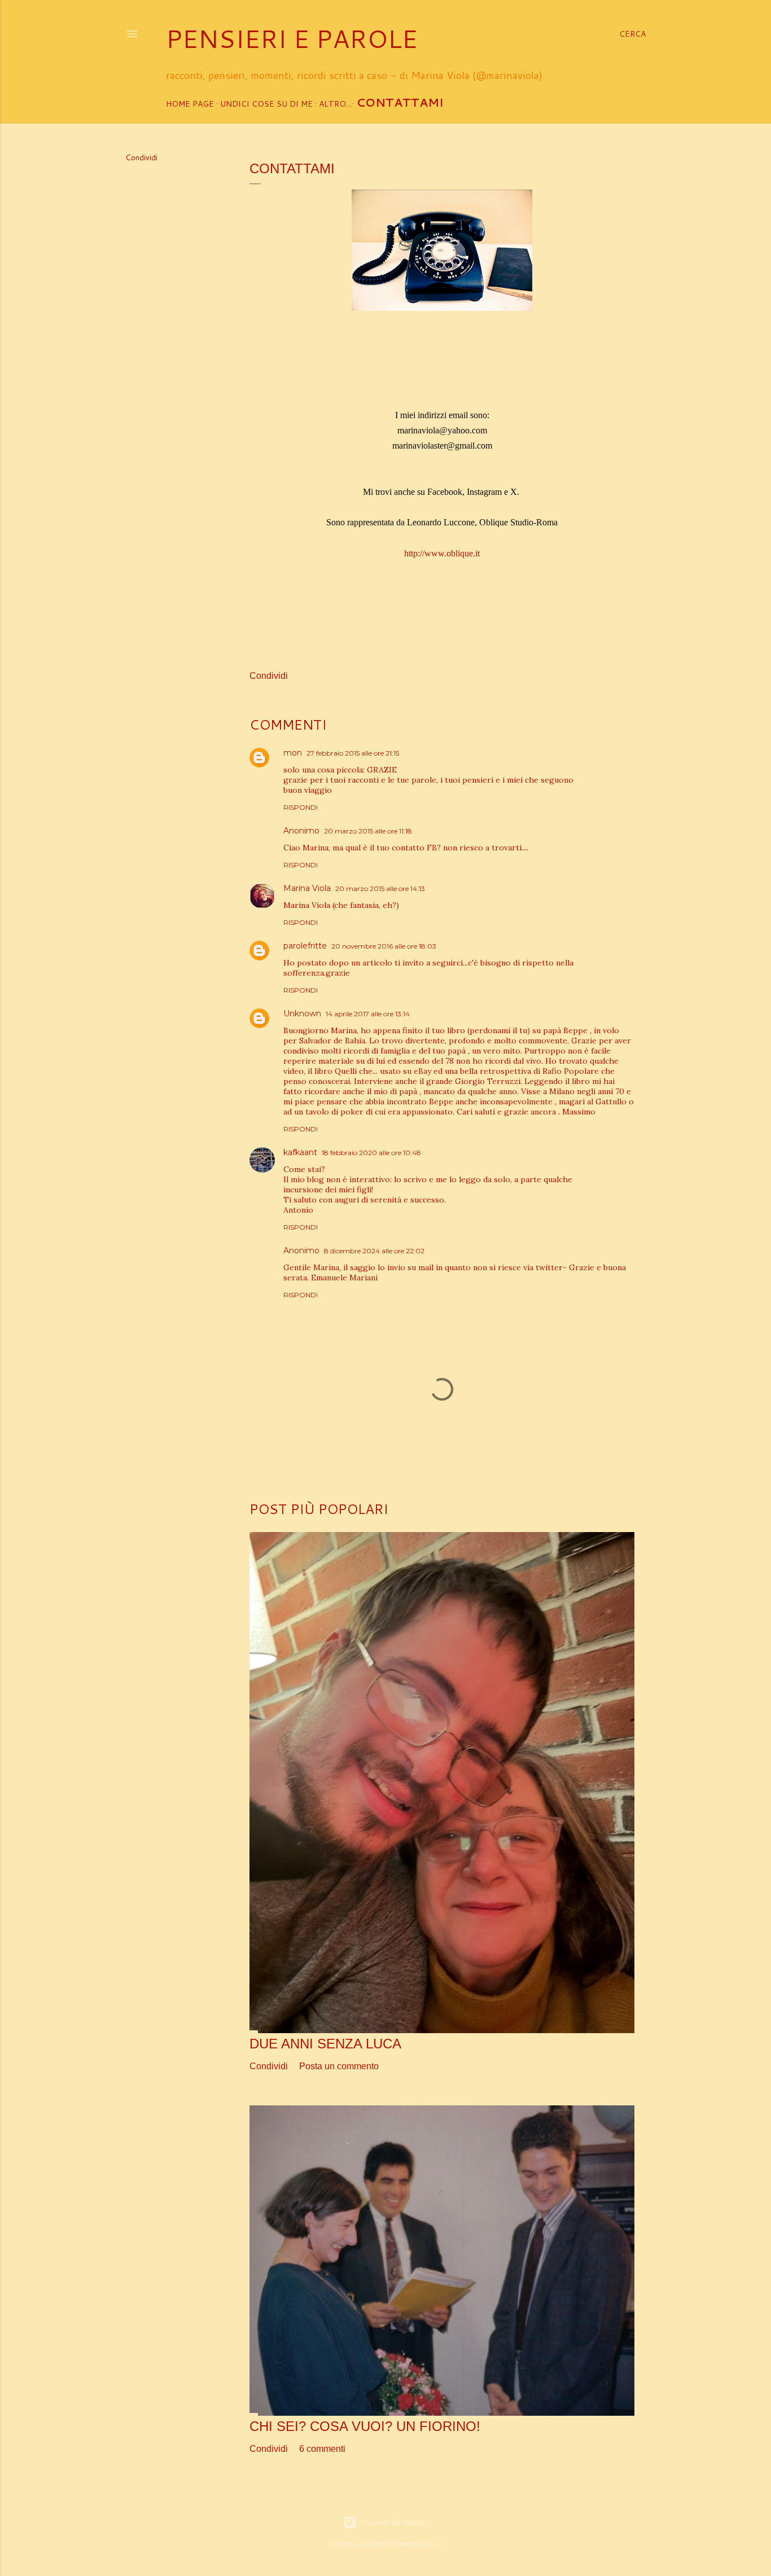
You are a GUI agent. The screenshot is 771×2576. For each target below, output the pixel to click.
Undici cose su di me (266, 104)
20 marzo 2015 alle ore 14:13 (380, 888)
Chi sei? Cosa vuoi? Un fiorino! (365, 2426)
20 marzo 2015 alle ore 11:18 (368, 831)
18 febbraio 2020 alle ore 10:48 (371, 1153)
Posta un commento (339, 2066)
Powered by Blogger (395, 2522)
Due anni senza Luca (325, 2044)
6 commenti (322, 2449)
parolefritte (305, 946)
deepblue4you (420, 2544)
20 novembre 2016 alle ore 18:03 (384, 946)
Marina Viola (307, 888)
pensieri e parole (292, 38)
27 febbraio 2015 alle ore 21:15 (353, 753)
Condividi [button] (141, 157)
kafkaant (300, 1152)
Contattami (400, 102)
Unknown (302, 1013)
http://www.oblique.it (442, 553)
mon (293, 753)
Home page (190, 104)
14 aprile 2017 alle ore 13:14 (368, 1014)
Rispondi (301, 807)
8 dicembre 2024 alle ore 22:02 (374, 1251)
